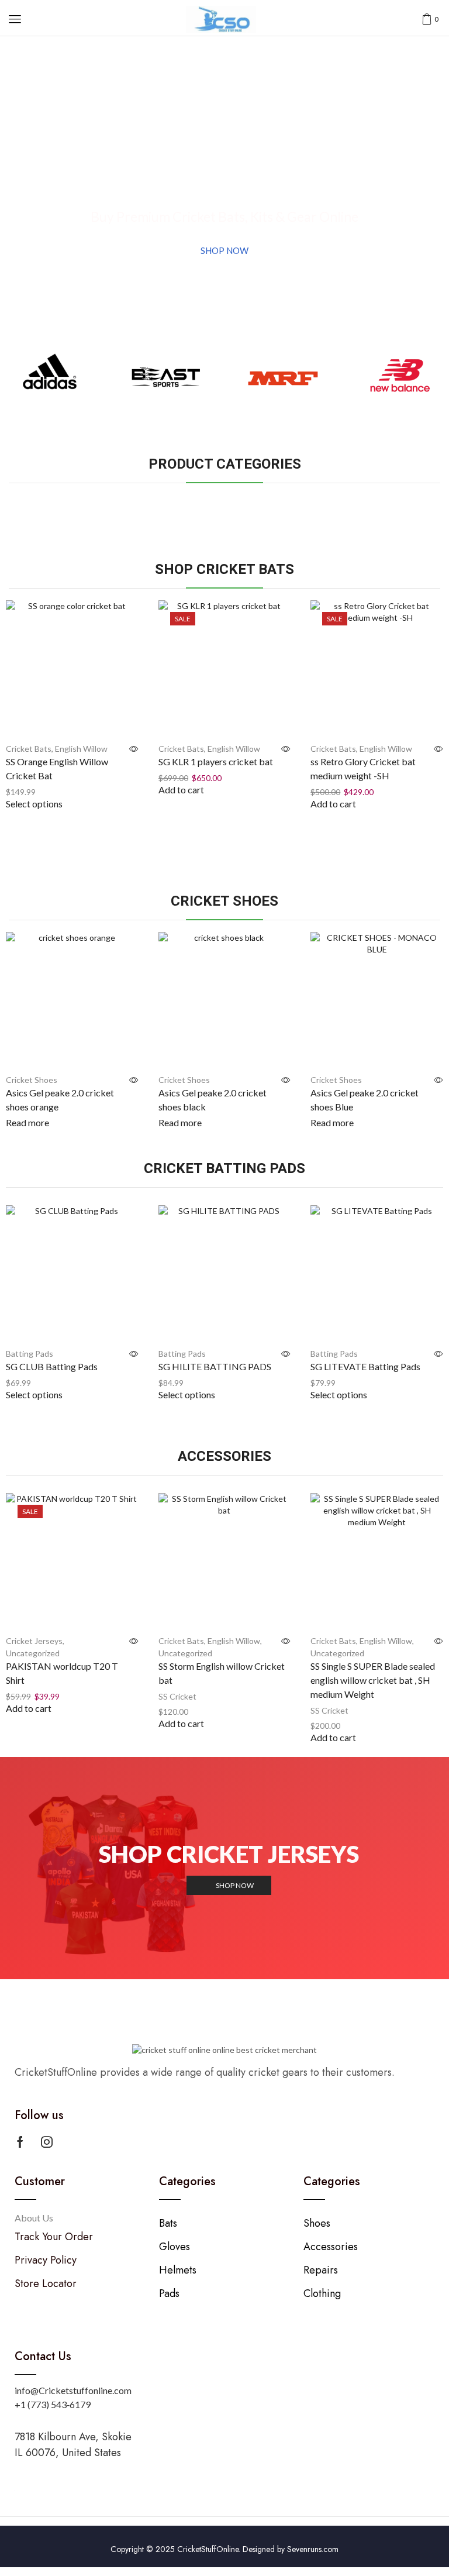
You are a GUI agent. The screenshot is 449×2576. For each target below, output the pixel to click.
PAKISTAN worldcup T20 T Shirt (62, 1673)
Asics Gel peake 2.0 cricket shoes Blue (365, 1100)
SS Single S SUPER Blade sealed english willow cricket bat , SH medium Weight (373, 1680)
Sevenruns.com (313, 2549)
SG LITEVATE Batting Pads (365, 1366)
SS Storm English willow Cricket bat (222, 1673)
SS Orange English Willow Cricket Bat (57, 768)
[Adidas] (50, 379)
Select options (34, 804)
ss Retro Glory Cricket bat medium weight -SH (363, 768)
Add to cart (181, 790)
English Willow (81, 749)
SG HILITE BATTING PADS (215, 1366)
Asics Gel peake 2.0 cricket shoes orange (60, 1100)
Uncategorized (33, 1653)
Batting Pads (30, 1354)
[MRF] (283, 379)
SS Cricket (177, 1696)
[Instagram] (47, 2142)
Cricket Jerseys (34, 1641)
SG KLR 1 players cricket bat (216, 761)
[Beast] (167, 379)
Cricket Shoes (32, 1080)
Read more (27, 1122)
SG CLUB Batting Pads (52, 1366)
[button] (15, 19)
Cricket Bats (29, 749)
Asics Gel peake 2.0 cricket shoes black (213, 1100)
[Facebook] (20, 2142)
